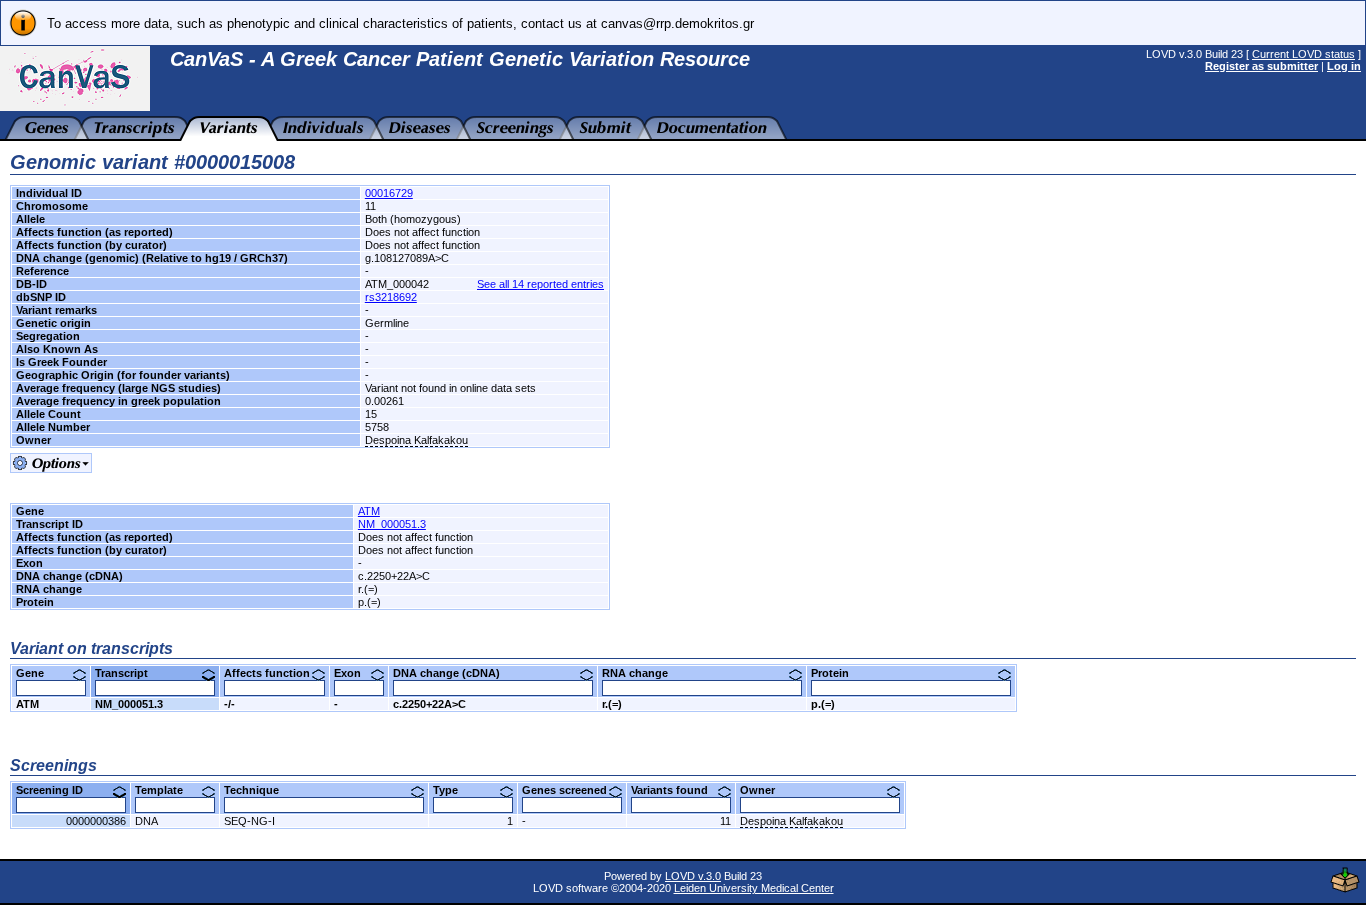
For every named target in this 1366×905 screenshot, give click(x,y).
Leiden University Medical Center (754, 888)
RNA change (642, 673)
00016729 (389, 193)
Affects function (274, 673)
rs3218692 (391, 297)
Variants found (677, 790)
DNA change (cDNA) (454, 673)
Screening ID (57, 790)
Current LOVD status (1303, 54)
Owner (765, 790)
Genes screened (572, 790)
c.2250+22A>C (429, 704)
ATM (369, 511)
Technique (259, 790)
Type (453, 790)
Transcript (129, 673)
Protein (837, 673)
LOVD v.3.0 (693, 876)
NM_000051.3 (392, 524)
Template (166, 790)
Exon (355, 673)
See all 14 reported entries (540, 284)
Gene (37, 673)
